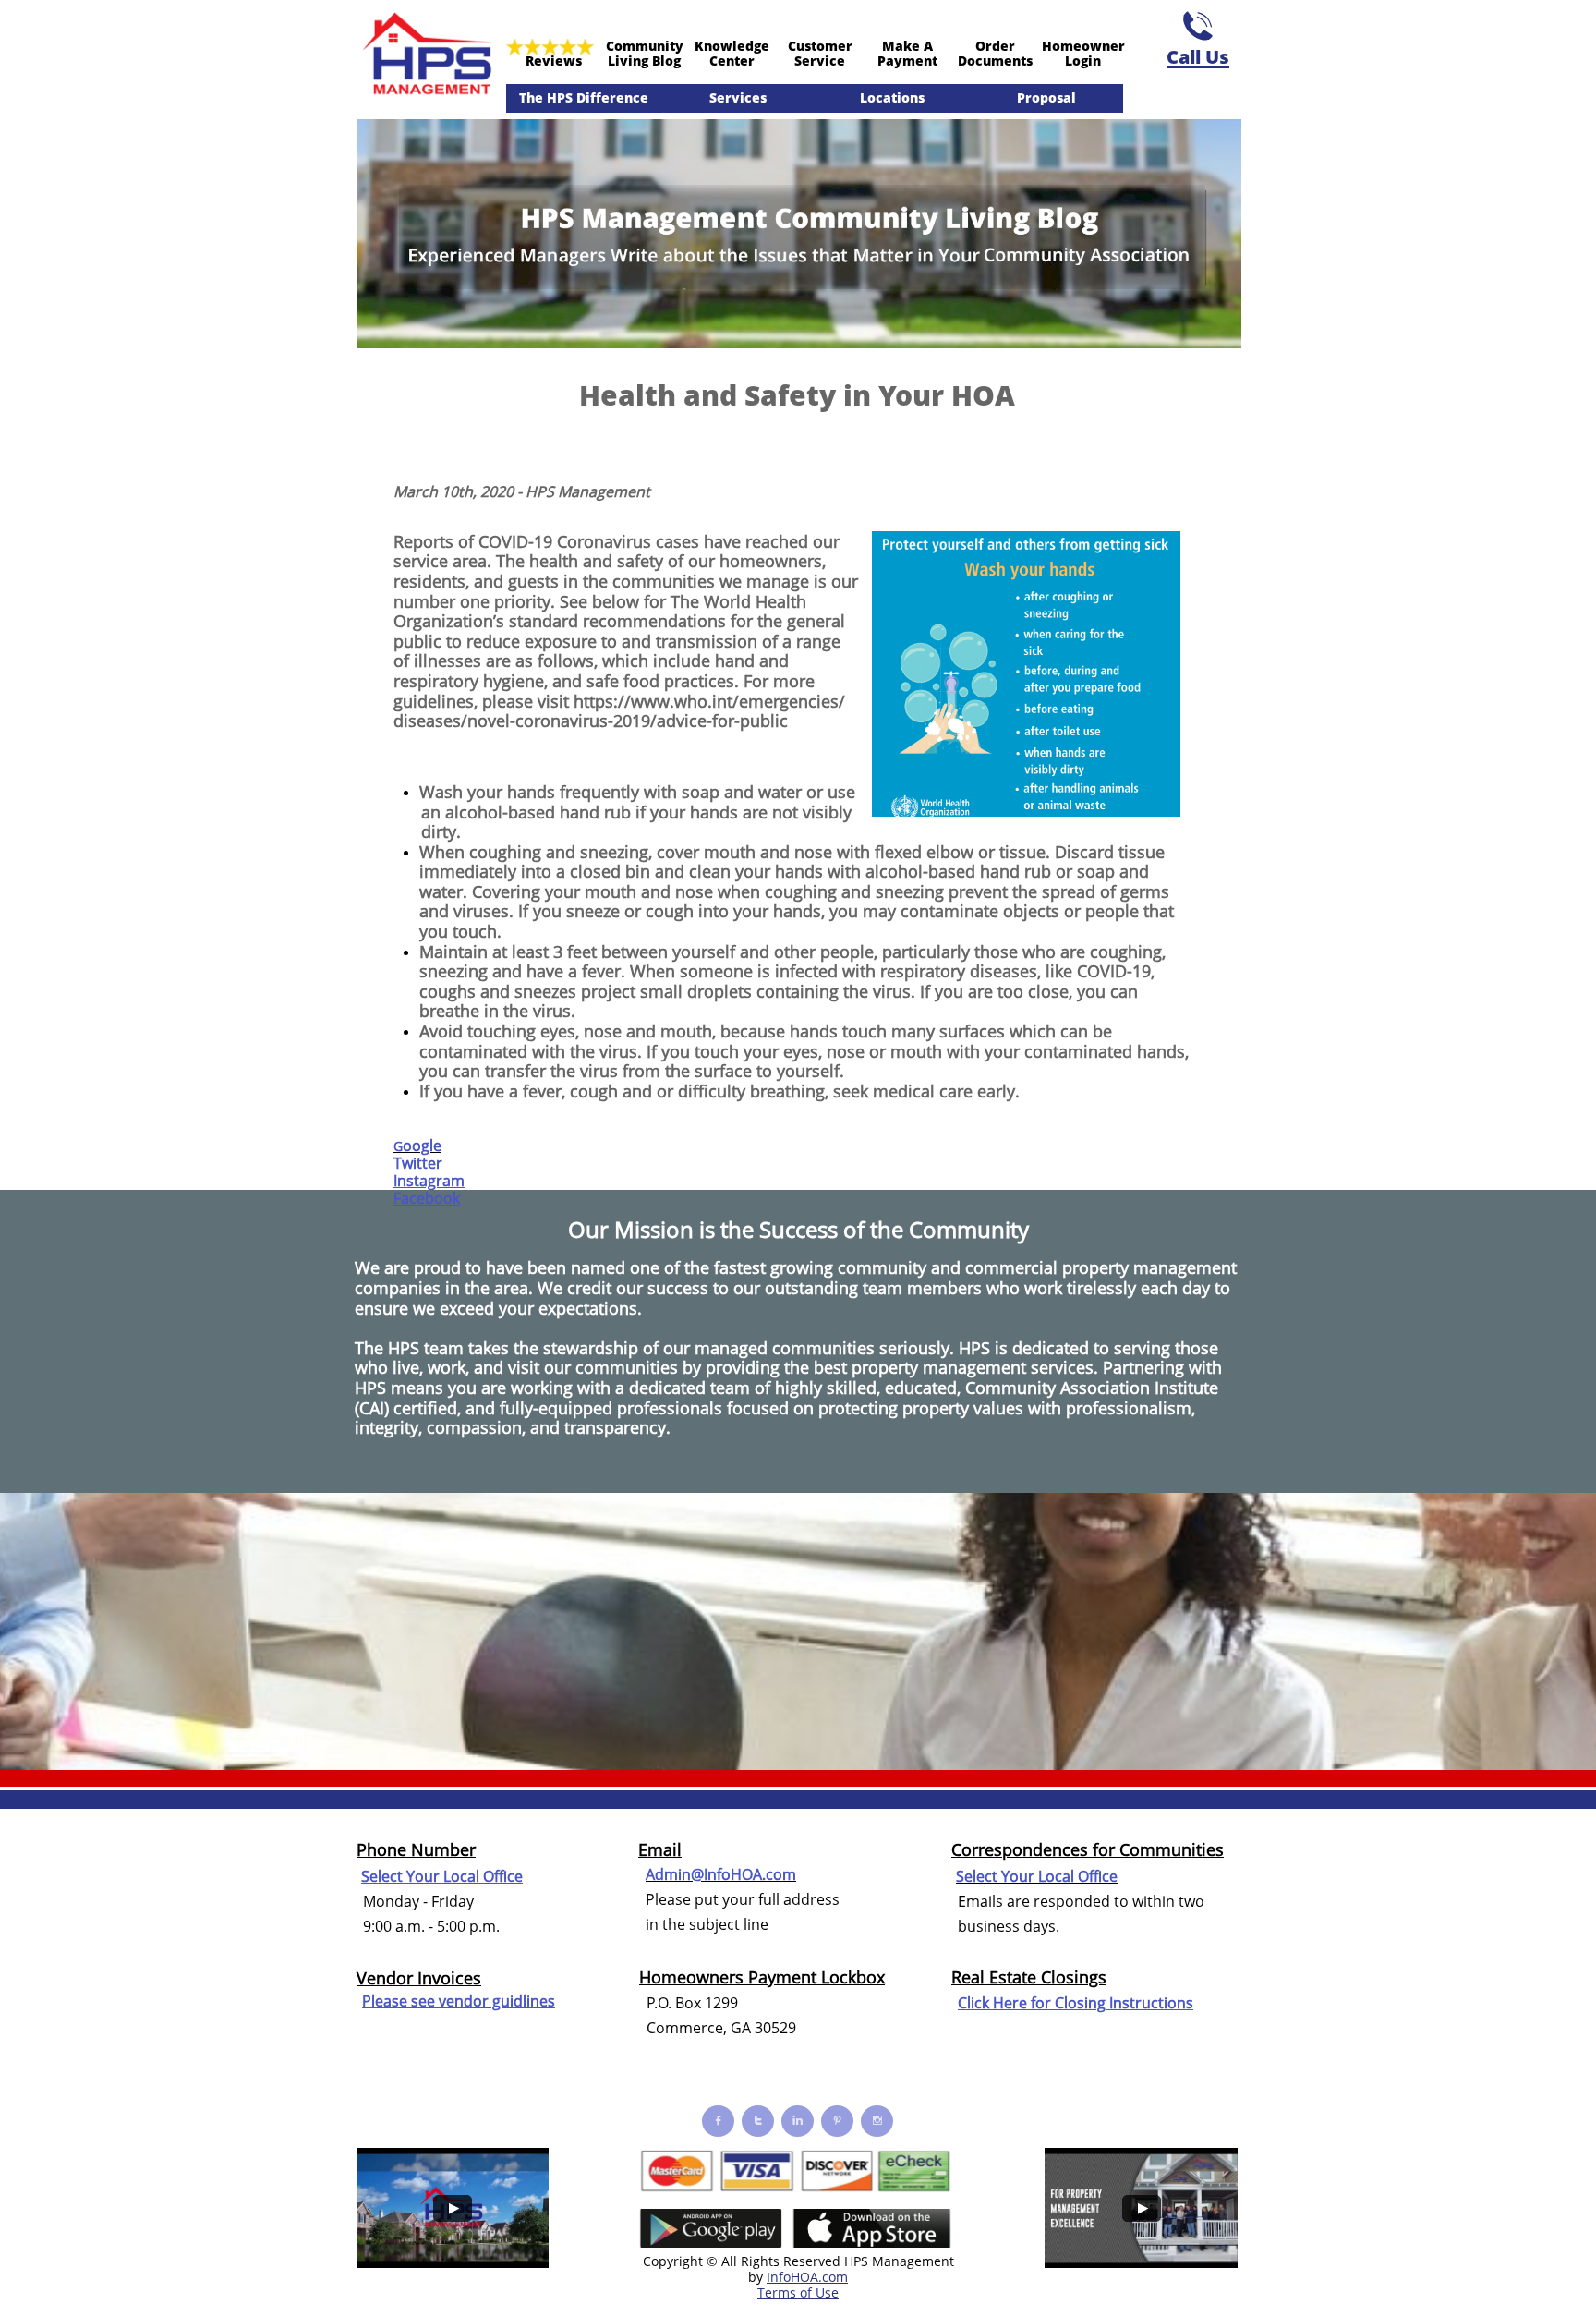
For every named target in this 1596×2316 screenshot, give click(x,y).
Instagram (429, 1181)
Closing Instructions (1124, 2003)
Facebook (427, 1198)
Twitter (418, 1163)
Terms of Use (798, 2292)
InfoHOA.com (807, 2277)
